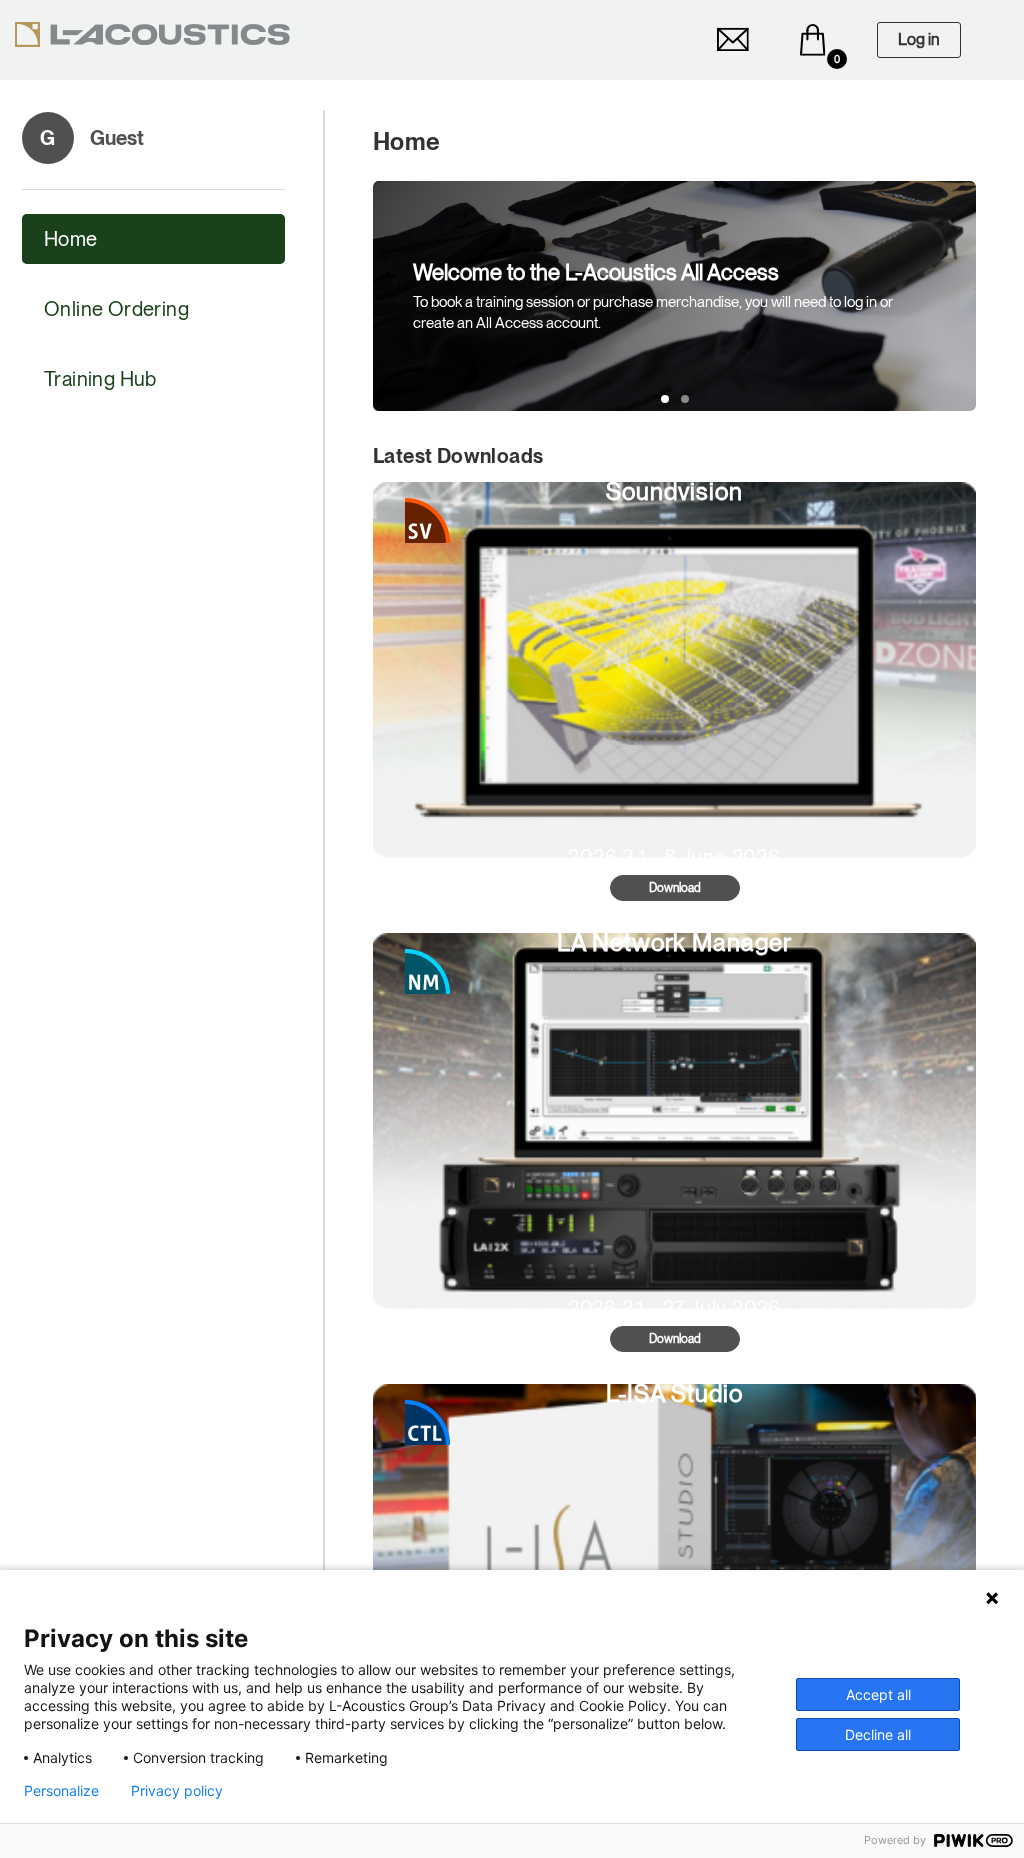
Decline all (878, 1734)
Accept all (878, 1694)
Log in (919, 39)
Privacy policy (177, 1791)
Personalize (61, 1791)
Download (675, 888)
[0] (813, 40)
